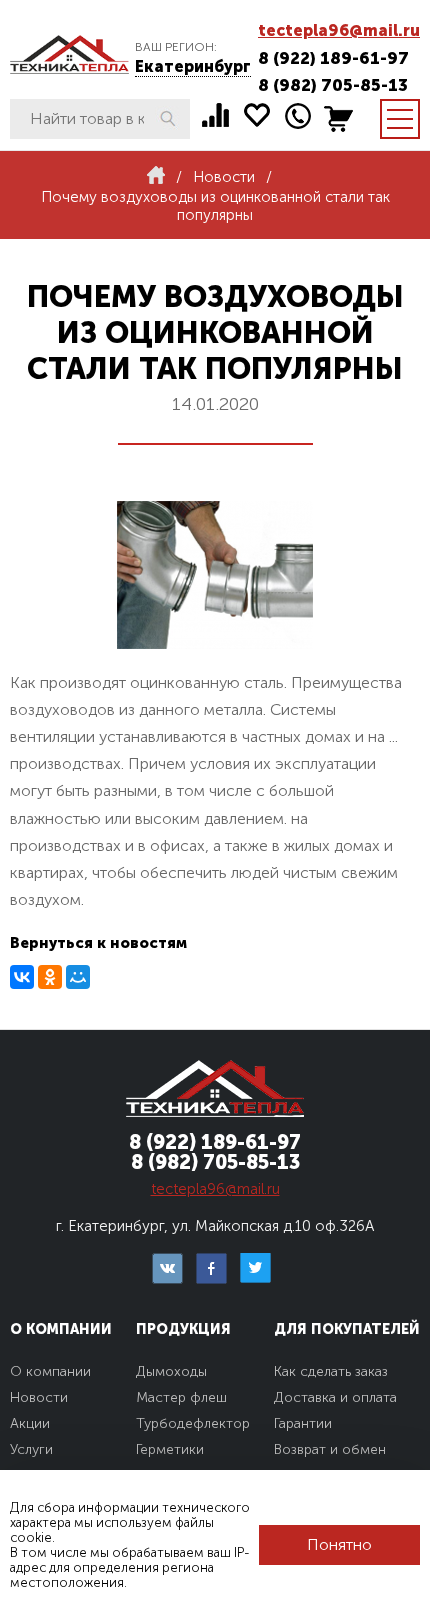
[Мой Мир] (78, 977)
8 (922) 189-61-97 (333, 58)
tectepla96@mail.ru (339, 30)
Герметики (170, 1449)
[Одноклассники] (50, 977)
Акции (30, 1423)
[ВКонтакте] (22, 977)
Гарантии (303, 1423)
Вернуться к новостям (98, 943)
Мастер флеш (181, 1397)
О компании (50, 1371)
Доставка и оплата (335, 1397)
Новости (39, 1397)
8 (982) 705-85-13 (333, 85)
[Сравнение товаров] (215, 115)
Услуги (31, 1449)
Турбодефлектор (193, 1423)
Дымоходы (171, 1371)
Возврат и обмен (330, 1449)
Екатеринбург (193, 66)
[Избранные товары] (257, 115)
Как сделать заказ (331, 1371)
